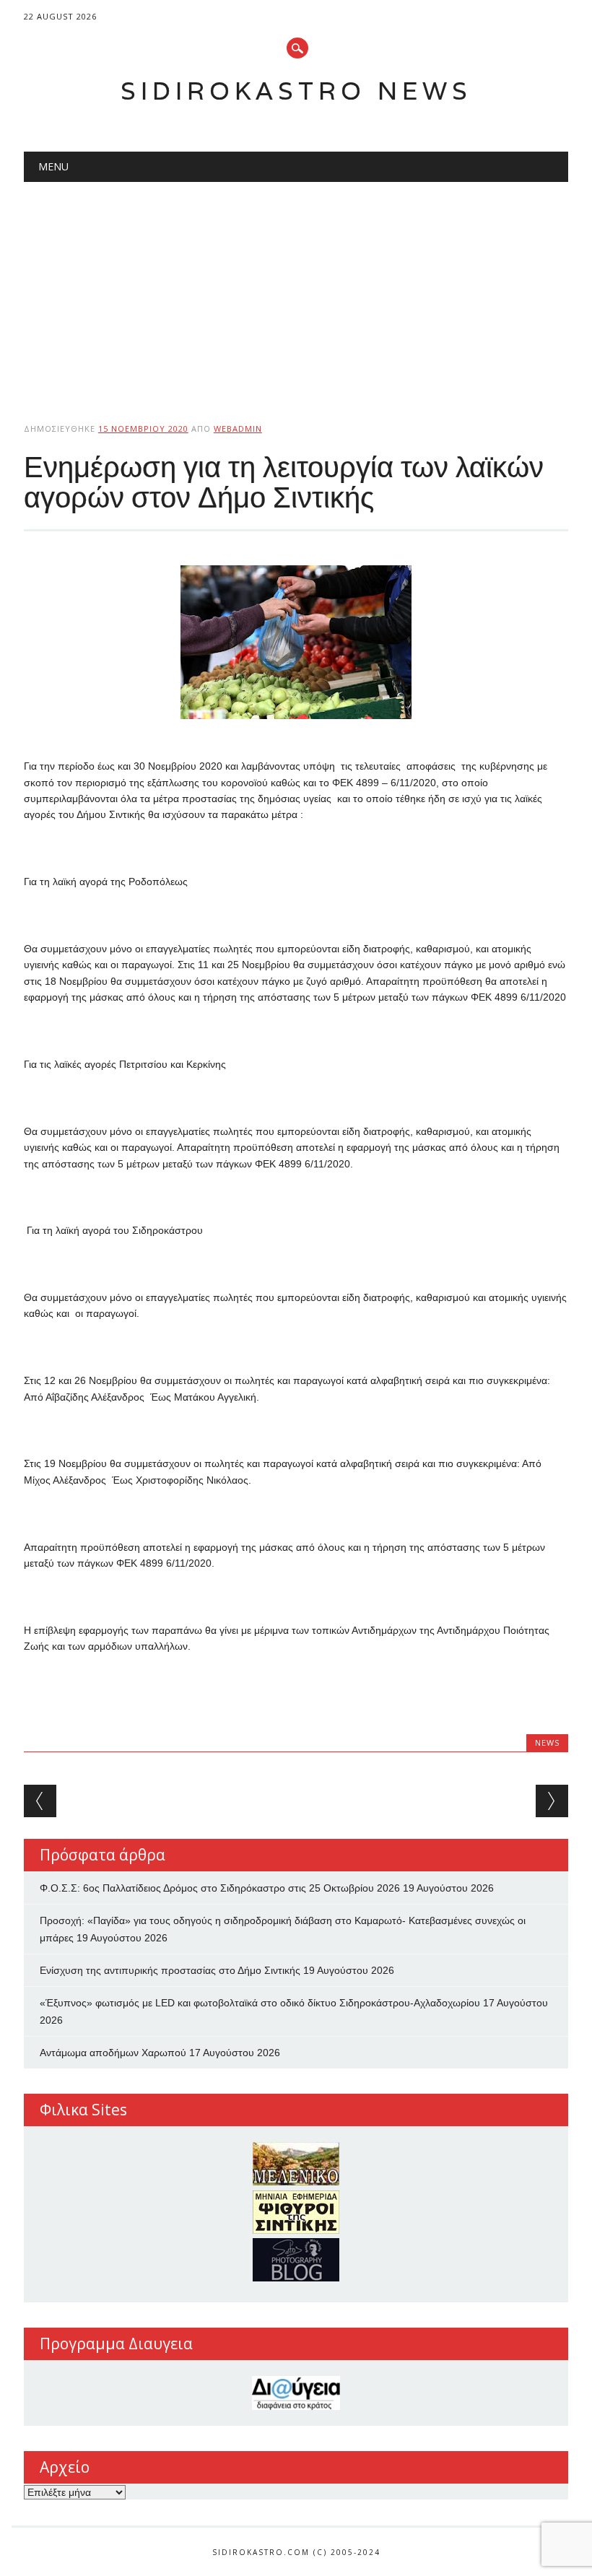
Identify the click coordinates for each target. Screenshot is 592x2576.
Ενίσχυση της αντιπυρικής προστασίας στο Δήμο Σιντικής (170, 1970)
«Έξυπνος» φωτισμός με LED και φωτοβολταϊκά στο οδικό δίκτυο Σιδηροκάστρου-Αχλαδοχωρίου (260, 2003)
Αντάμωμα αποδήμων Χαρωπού (113, 2053)
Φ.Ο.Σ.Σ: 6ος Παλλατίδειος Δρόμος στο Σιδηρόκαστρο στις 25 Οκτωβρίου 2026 (220, 1888)
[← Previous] (40, 1801)
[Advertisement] (296, 290)
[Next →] (552, 1801)
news (547, 1742)
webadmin (238, 428)
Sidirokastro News (296, 91)
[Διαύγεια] (296, 2393)
